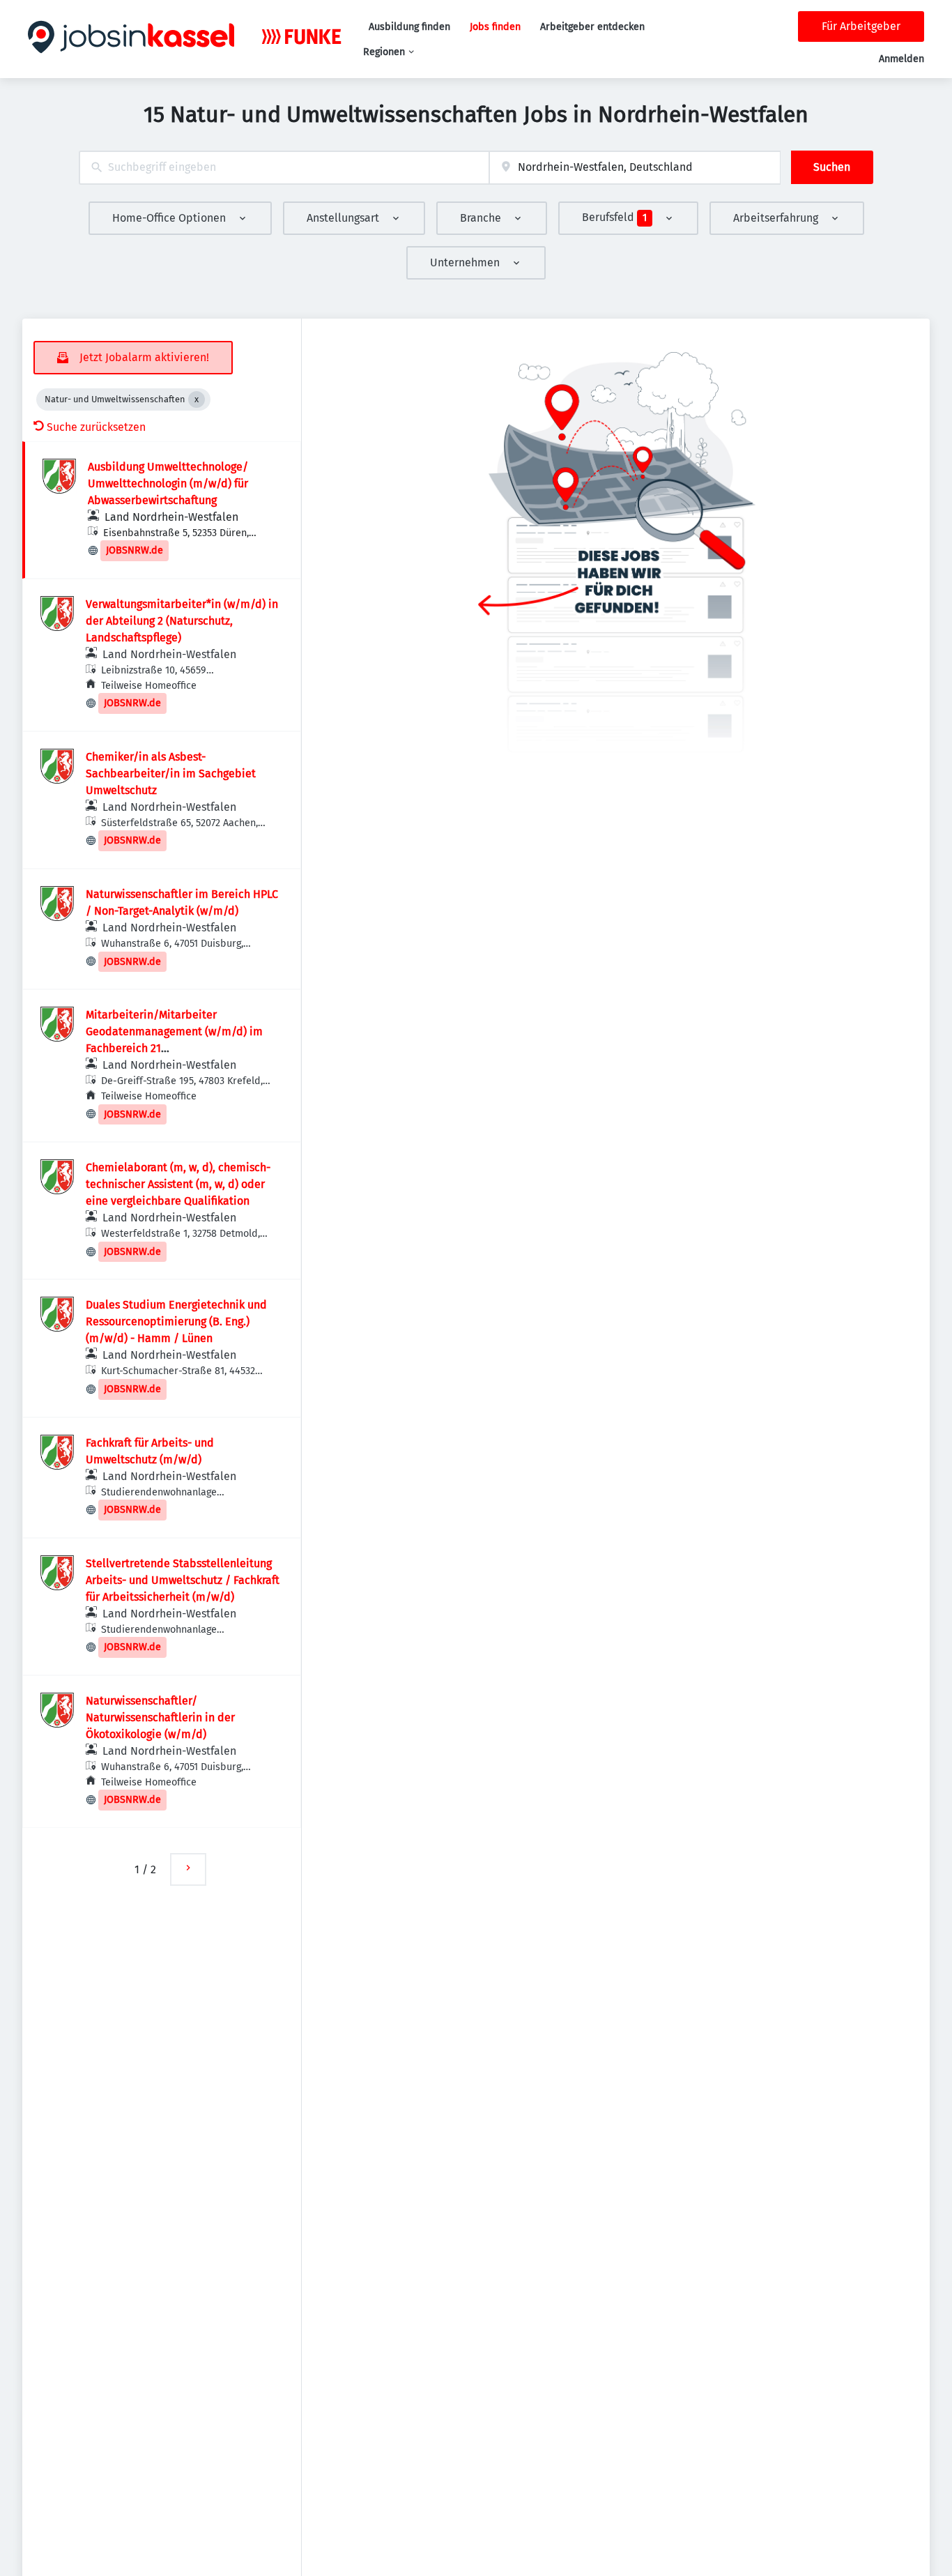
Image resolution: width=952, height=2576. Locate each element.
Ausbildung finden (409, 27)
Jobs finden (495, 27)
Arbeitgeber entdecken (592, 27)
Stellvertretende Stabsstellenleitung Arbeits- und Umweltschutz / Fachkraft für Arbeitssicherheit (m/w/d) (183, 1580)
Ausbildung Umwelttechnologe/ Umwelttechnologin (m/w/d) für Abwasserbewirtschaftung (168, 483)
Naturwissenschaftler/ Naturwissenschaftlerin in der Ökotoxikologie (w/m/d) (160, 1717)
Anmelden (901, 59)
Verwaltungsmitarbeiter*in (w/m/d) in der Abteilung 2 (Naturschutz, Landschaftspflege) (182, 621)
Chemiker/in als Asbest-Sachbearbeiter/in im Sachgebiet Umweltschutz (171, 773)
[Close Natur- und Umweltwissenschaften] (197, 399)
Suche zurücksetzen (96, 427)
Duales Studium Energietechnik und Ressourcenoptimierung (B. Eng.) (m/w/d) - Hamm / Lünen (176, 1321)
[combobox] (284, 168)
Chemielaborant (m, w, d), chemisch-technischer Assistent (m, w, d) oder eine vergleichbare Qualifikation (178, 1184)
